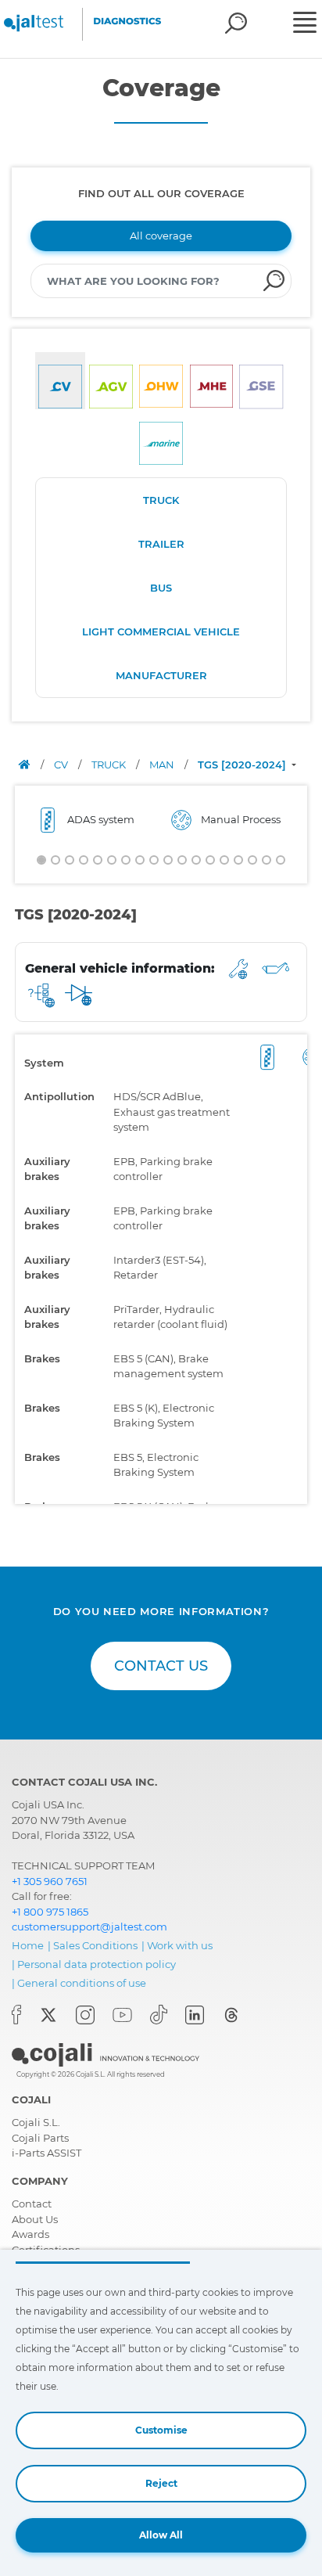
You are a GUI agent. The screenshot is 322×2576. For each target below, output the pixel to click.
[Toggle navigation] (306, 24)
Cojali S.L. (36, 2122)
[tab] (60, 381)
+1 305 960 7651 (50, 1881)
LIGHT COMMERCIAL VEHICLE (161, 631)
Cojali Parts (40, 2138)
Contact (32, 2204)
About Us (35, 2219)
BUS (161, 588)
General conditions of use (82, 1983)
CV (62, 765)
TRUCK (161, 500)
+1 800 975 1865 (50, 1912)
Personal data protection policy (97, 1964)
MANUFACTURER (161, 675)
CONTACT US (161, 1666)
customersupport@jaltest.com (89, 1927)
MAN (163, 765)
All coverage (161, 236)
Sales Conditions (95, 1945)
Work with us (180, 1945)
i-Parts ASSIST (47, 2153)
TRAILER (161, 544)
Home (28, 1945)
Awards (30, 2234)
